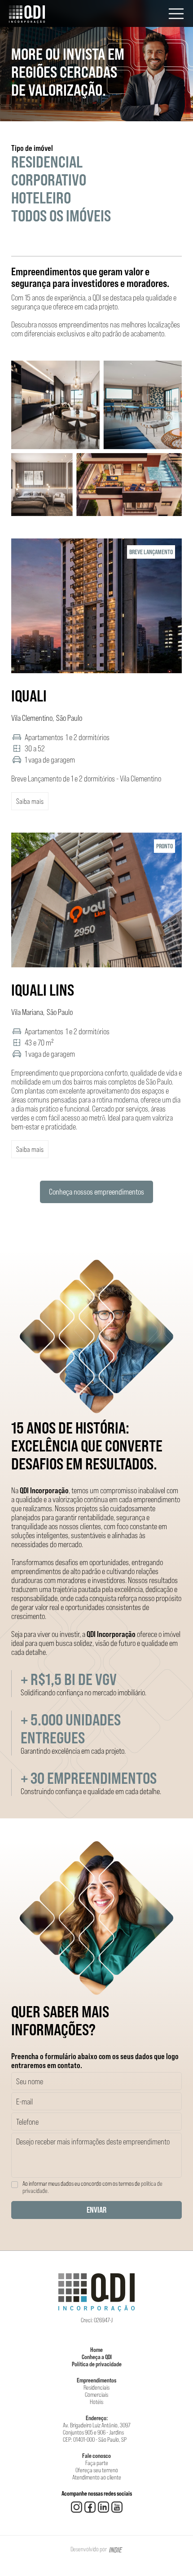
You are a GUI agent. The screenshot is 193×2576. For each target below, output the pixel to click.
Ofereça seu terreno (97, 2470)
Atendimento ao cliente (97, 2477)
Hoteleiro (41, 198)
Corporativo (49, 180)
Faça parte (97, 2463)
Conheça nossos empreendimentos (96, 1192)
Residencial (47, 162)
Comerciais (96, 2395)
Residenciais (96, 2387)
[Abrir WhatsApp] (171, 2553)
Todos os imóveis (61, 216)
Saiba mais (30, 801)
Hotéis (96, 2402)
